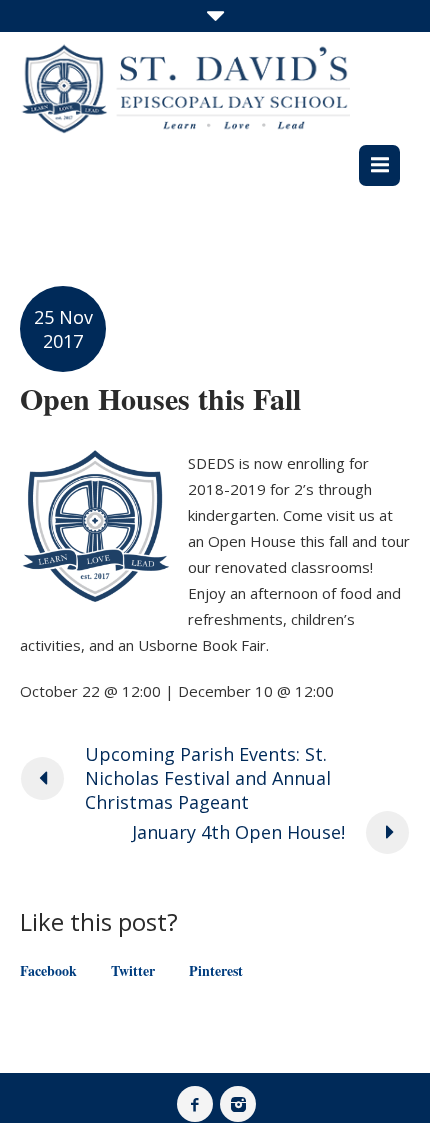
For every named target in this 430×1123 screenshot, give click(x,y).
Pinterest (216, 970)
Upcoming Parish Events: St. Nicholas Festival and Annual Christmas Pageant (208, 778)
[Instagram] (238, 1104)
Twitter (133, 970)
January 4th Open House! (238, 832)
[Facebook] (195, 1104)
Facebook (48, 970)
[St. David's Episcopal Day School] (185, 88)
